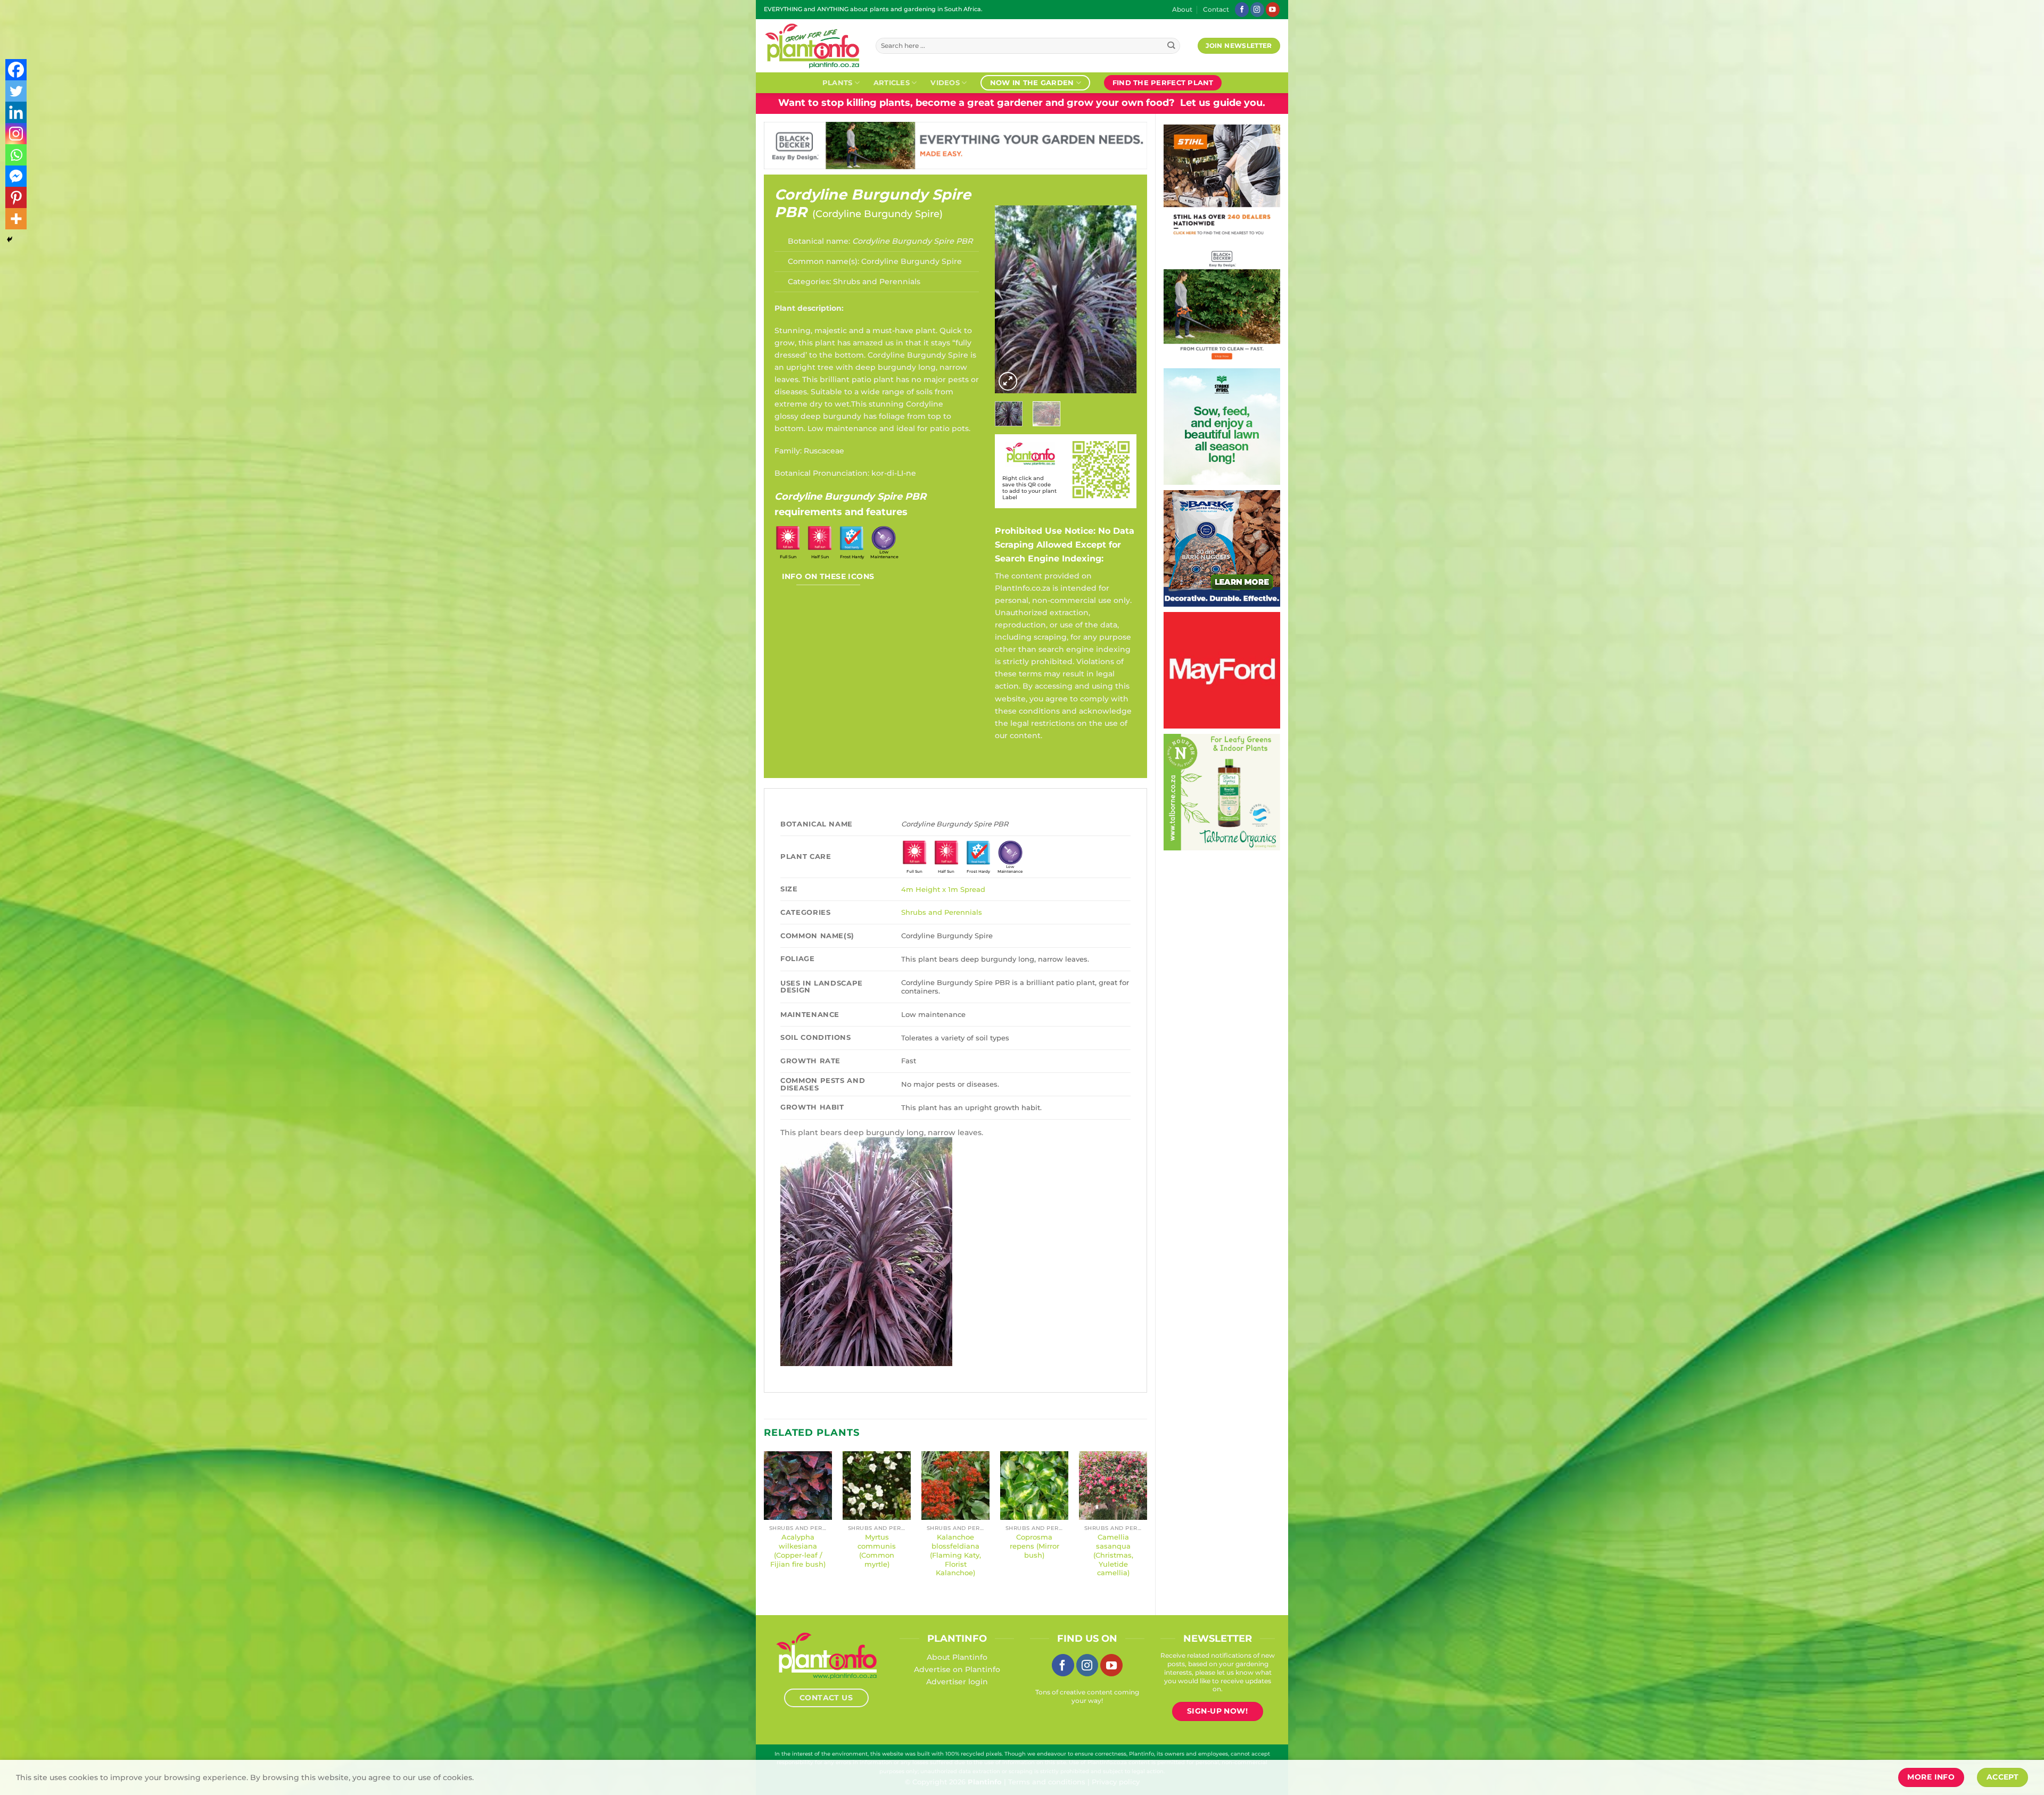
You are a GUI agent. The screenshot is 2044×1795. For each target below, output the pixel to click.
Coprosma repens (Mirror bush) (1035, 1546)
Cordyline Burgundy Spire (877, 214)
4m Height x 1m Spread (943, 889)
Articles (892, 82)
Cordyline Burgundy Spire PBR (873, 203)
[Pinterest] (16, 197)
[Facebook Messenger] (16, 176)
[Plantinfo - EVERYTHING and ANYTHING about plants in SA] (812, 46)
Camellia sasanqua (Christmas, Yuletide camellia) (1113, 1555)
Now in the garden (1032, 82)
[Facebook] (16, 70)
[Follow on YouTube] (1273, 9)
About (1182, 10)
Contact (1216, 10)
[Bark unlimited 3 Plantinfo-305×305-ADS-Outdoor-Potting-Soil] (1222, 548)
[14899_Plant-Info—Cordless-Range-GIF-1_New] (1222, 182)
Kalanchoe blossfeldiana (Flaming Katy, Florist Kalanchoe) (955, 1555)
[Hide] (10, 239)
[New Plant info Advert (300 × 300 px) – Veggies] (1222, 669)
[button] (1008, 381)
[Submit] (1171, 46)
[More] (16, 219)
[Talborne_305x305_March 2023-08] (1222, 791)
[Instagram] (16, 134)
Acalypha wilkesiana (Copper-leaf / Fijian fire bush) (798, 1550)
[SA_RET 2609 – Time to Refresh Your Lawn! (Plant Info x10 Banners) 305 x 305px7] (1222, 426)
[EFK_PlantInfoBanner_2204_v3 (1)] (955, 145)
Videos (945, 82)
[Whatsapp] (16, 155)
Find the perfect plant (1163, 82)
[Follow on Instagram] (1257, 9)
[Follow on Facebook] (1242, 9)
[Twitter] (16, 91)
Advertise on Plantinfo (957, 1669)
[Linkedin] (16, 112)
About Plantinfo (957, 1657)
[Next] (1120, 299)
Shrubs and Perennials (877, 282)
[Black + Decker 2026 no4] (1222, 304)
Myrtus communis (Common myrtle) (877, 1550)
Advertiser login (957, 1682)
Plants (838, 82)
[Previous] (1011, 299)
